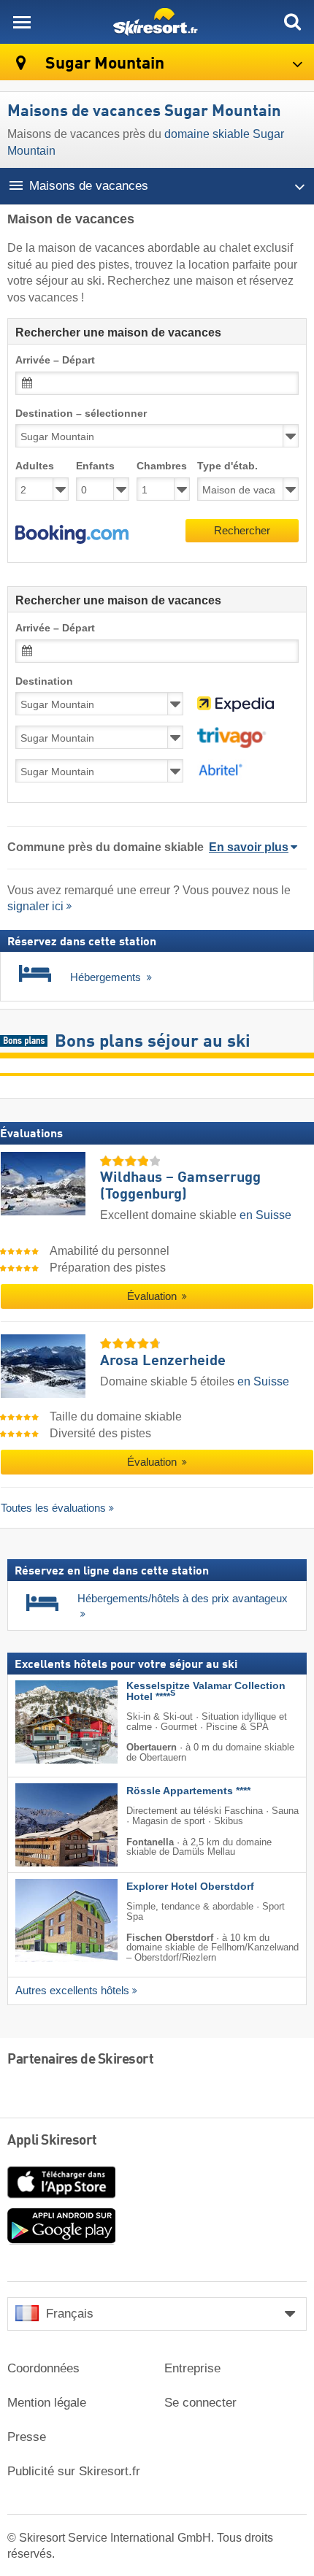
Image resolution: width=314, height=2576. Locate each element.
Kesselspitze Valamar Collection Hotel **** (206, 1691)
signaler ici (35, 906)
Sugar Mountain (103, 64)
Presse (27, 2437)
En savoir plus (249, 847)
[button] (72, 534)
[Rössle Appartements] (45, 1825)
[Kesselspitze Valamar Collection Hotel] (45, 1722)
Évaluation (153, 1296)
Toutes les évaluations (53, 1508)
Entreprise (192, 2368)
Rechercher (242, 530)
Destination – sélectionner (81, 414)
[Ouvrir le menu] (22, 22)
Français (70, 2314)
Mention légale (47, 2403)
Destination (44, 681)
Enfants (95, 466)
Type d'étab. (227, 466)
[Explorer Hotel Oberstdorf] (45, 1921)
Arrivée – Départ (55, 360)
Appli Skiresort (52, 2141)
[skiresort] (157, 22)
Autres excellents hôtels (72, 1991)
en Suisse (265, 1215)
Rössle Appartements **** (188, 1791)
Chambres (162, 466)
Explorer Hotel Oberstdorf (190, 1887)
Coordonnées (43, 2368)
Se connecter (200, 2403)
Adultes (35, 466)
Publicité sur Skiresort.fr (74, 2471)
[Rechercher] (292, 22)
